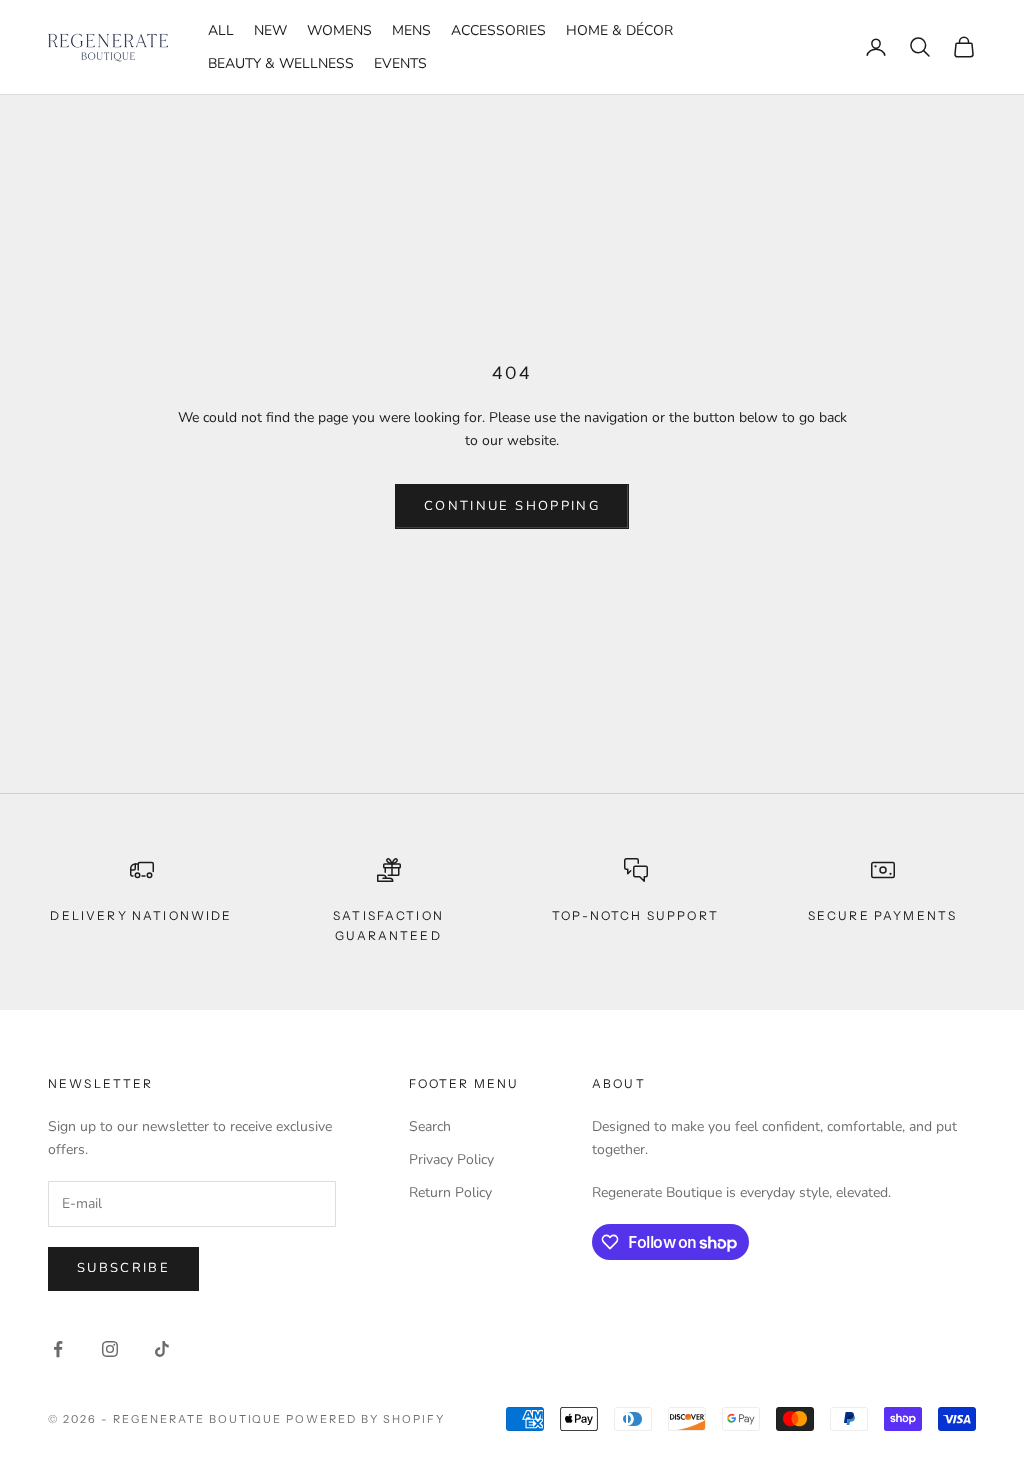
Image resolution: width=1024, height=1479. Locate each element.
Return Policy (450, 1192)
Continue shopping (512, 506)
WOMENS (339, 30)
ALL (221, 30)
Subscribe (123, 1268)
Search (430, 1126)
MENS (411, 30)
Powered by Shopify (365, 1419)
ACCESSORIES (498, 30)
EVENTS (400, 63)
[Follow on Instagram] (110, 1349)
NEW (270, 30)
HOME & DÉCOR (619, 30)
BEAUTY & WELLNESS (281, 63)
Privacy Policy (451, 1159)
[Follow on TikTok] (162, 1349)
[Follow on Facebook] (58, 1349)
